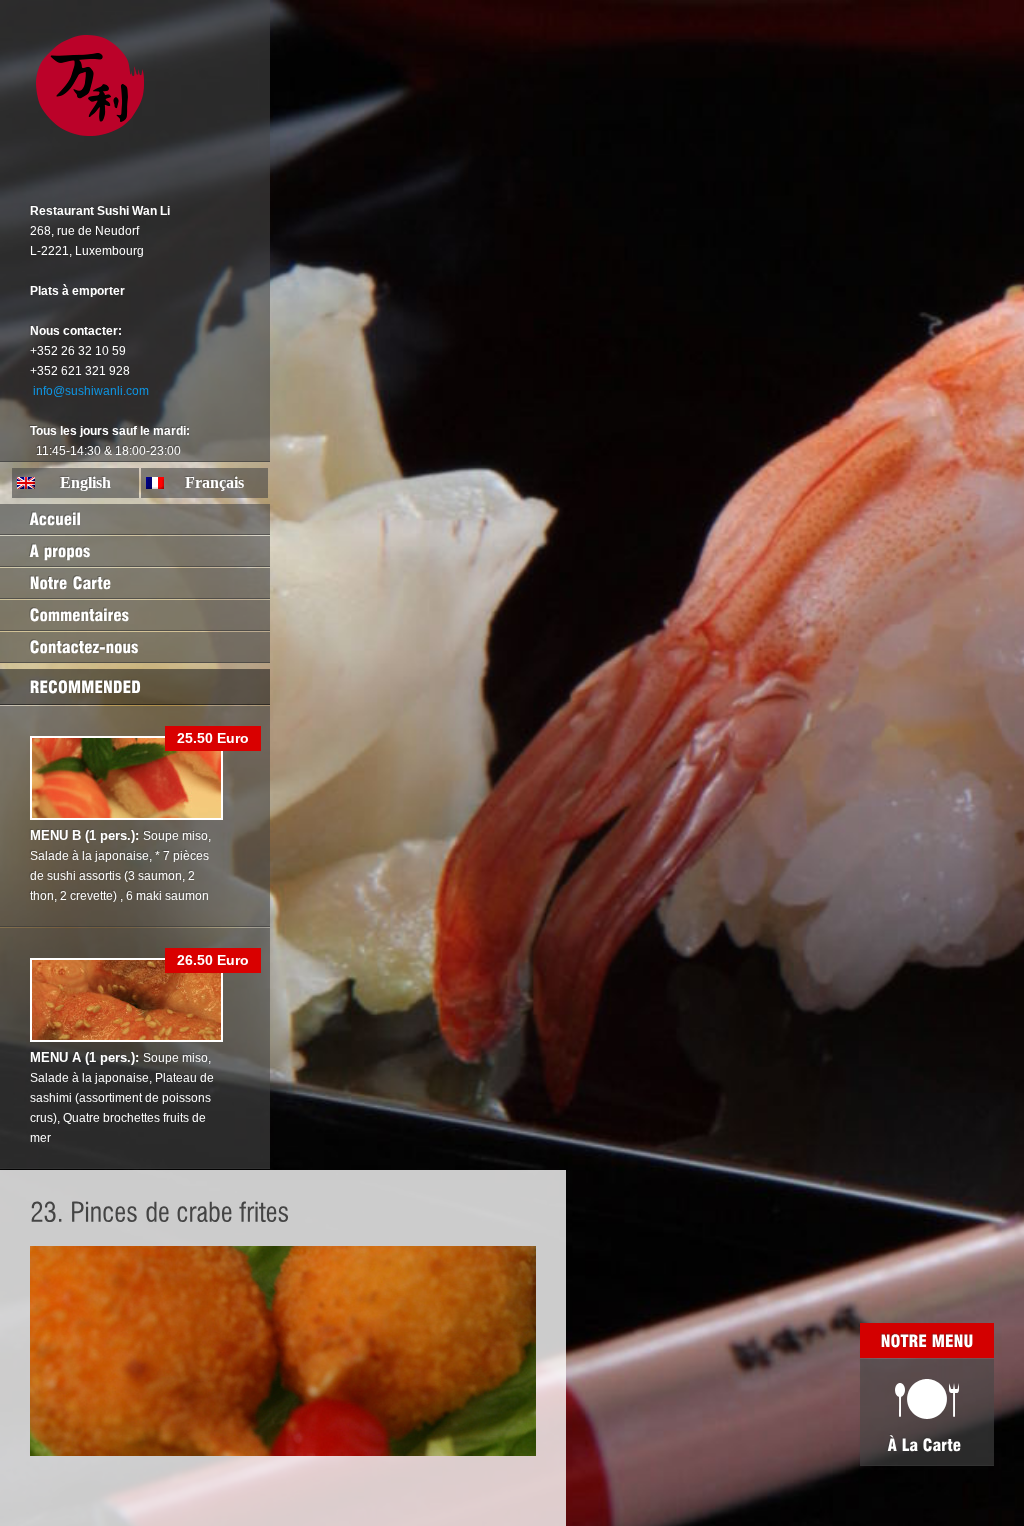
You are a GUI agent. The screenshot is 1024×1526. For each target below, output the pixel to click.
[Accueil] (135, 519)
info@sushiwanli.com (91, 391)
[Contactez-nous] (135, 647)
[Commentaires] (135, 615)
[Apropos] (135, 551)
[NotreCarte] (135, 583)
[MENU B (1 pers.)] (126, 816)
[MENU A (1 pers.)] (126, 1038)
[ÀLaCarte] (927, 1412)
